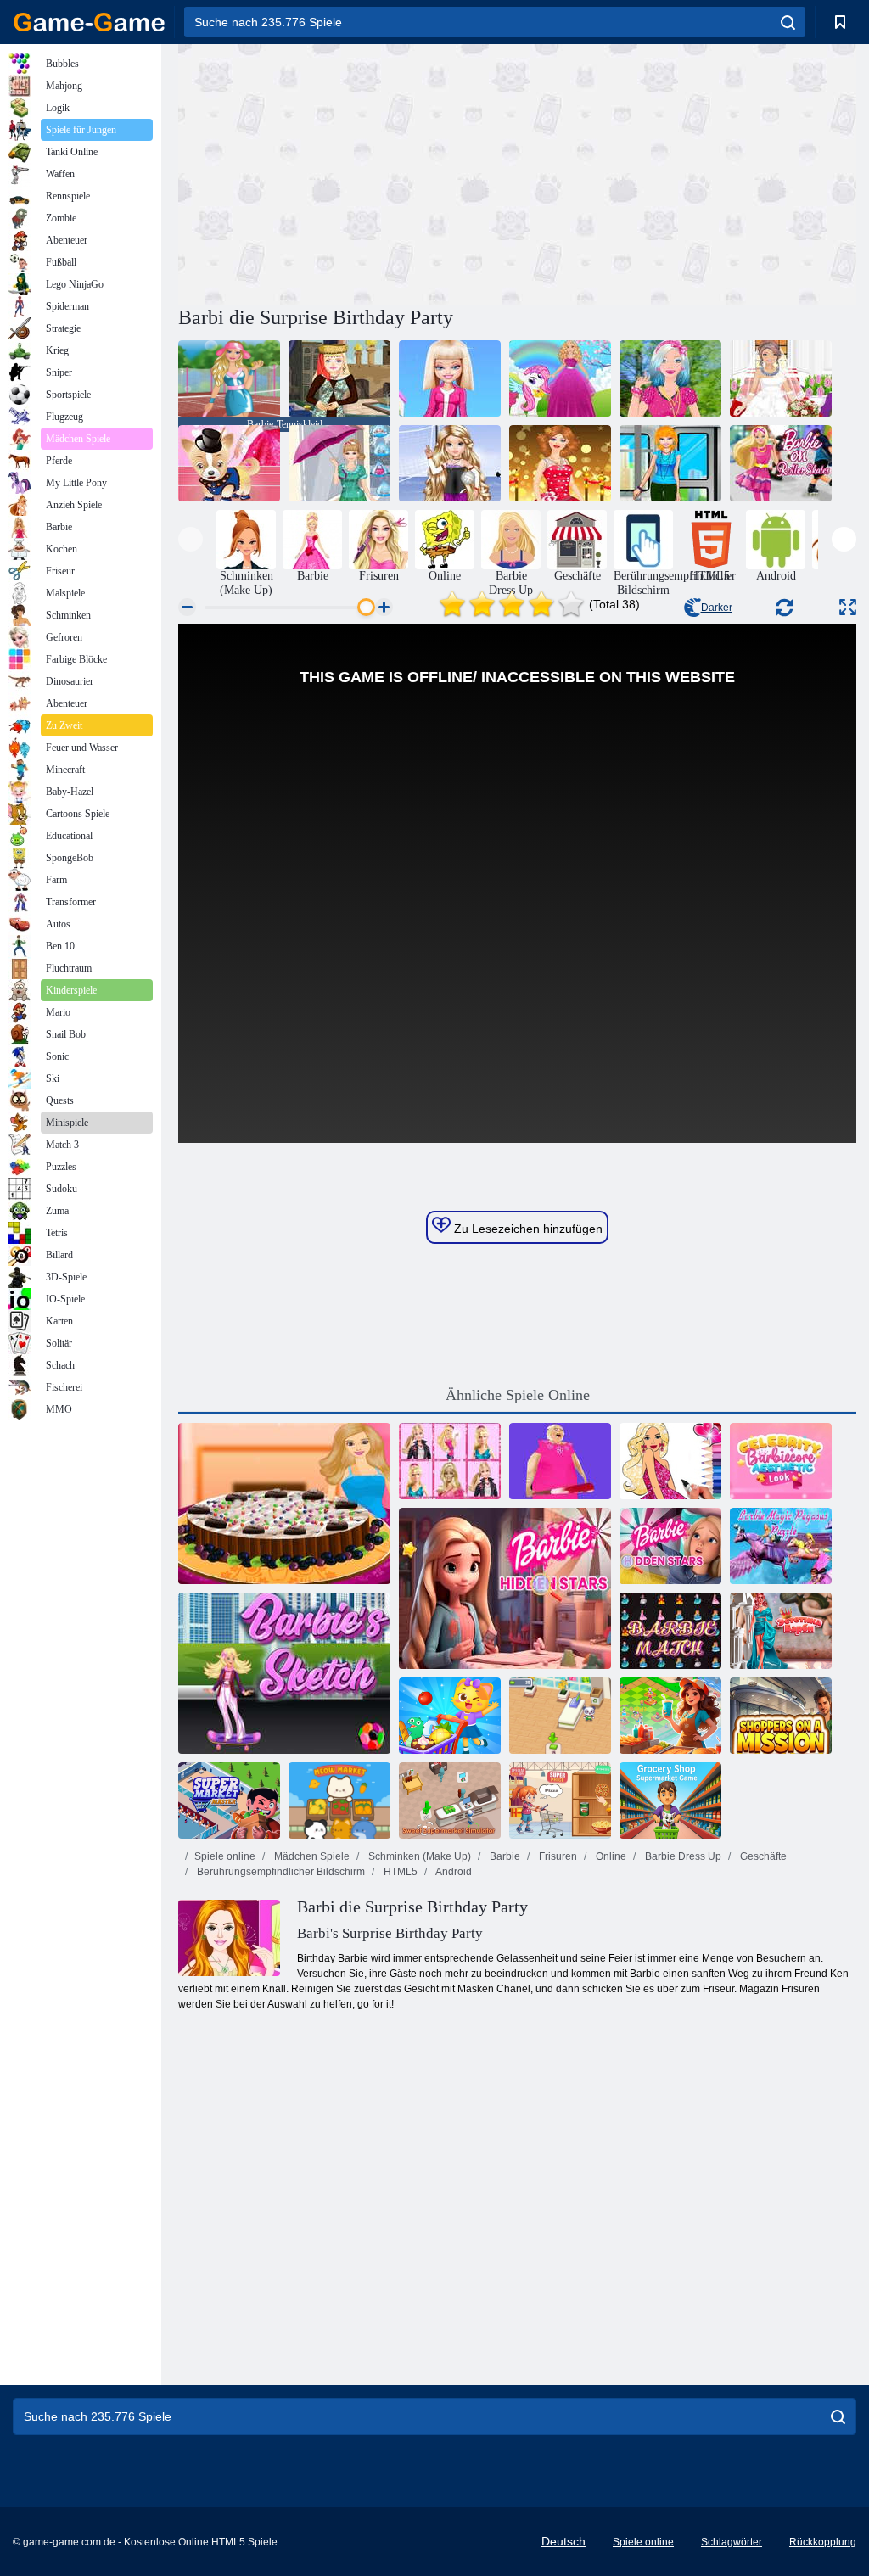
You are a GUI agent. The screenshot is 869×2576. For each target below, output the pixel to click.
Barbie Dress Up (682, 1856)
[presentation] (191, 539)
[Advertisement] (348, 172)
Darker (717, 608)
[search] (788, 22)
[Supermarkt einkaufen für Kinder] (450, 1716)
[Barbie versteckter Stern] (505, 1588)
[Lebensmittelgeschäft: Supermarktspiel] (670, 1800)
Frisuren (557, 1856)
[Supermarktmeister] (229, 1800)
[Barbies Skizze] (284, 1673)
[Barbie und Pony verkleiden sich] (560, 378)
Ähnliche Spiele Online (518, 1395)
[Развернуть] (848, 607)
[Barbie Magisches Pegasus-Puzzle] (781, 1546)
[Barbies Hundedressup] (229, 463)
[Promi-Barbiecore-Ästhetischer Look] (781, 1461)
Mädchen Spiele (311, 1856)
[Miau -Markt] (339, 1800)
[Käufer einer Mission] (781, 1716)
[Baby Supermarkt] (560, 1800)
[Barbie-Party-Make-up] (560, 463)
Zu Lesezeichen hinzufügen (527, 1229)
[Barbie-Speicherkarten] (450, 1461)
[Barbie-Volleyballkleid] (450, 463)
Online (610, 1856)
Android (453, 1872)
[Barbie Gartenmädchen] (670, 378)
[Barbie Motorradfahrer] (450, 378)
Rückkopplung (823, 2542)
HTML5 (399, 1872)
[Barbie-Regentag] (339, 463)
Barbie (504, 1856)
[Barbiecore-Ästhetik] (781, 1631)
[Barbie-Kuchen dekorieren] (284, 1504)
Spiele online (225, 1856)
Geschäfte (762, 1856)
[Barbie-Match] (670, 1631)
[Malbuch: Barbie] (670, 1461)
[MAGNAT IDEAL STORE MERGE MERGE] (670, 1716)
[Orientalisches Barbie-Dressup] (339, 378)
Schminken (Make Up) (418, 1856)
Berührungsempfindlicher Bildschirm (280, 1872)
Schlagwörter (732, 2542)
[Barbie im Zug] (670, 463)
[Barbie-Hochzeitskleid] (781, 378)
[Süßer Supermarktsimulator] (450, 1800)
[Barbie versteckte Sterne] (670, 1546)
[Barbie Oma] (560, 1461)
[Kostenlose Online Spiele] (89, 22)
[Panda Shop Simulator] (560, 1716)
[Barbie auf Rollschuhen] (781, 463)
